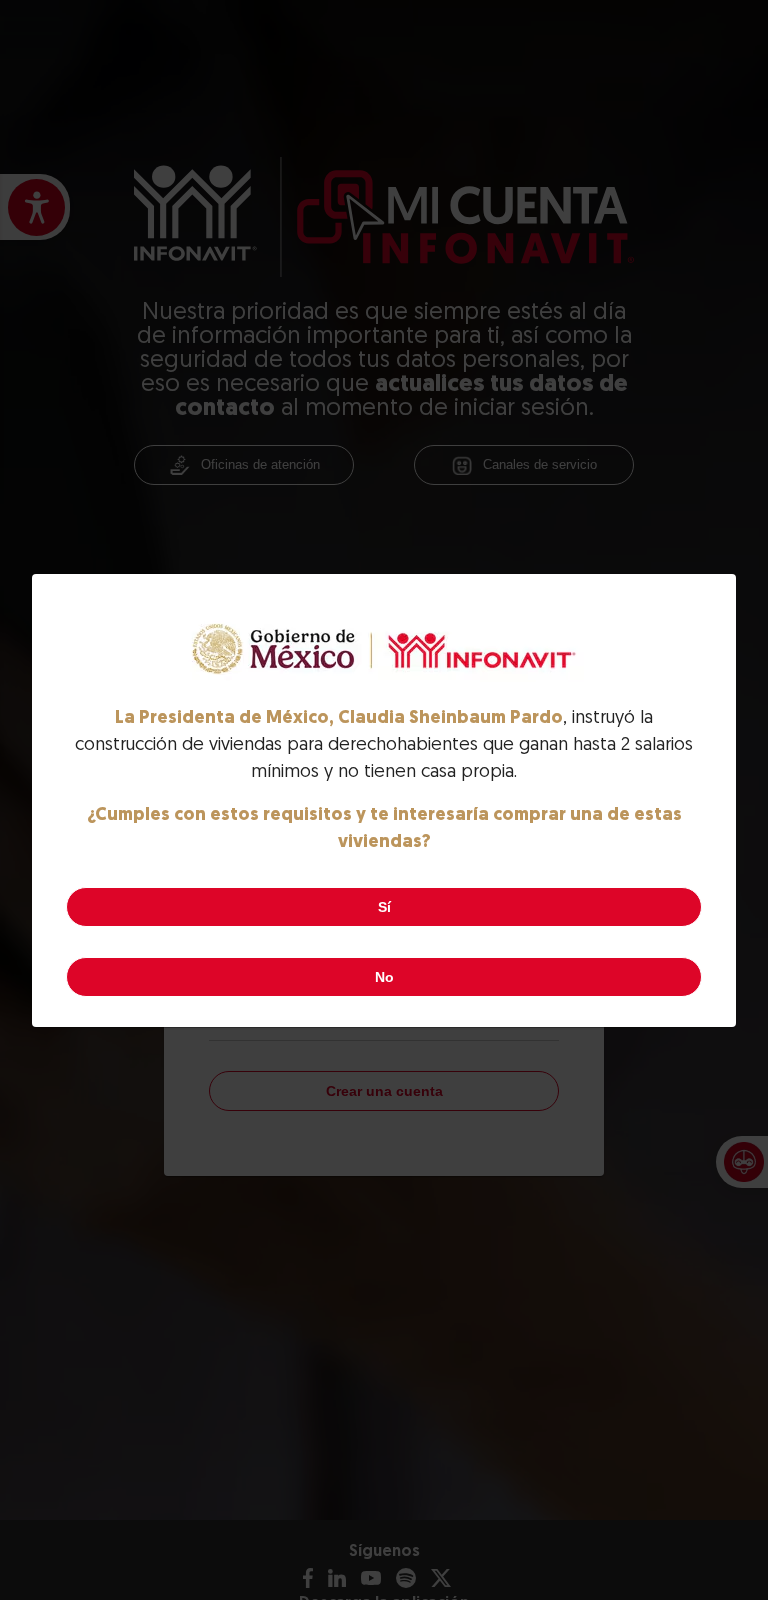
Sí (384, 907)
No (384, 977)
